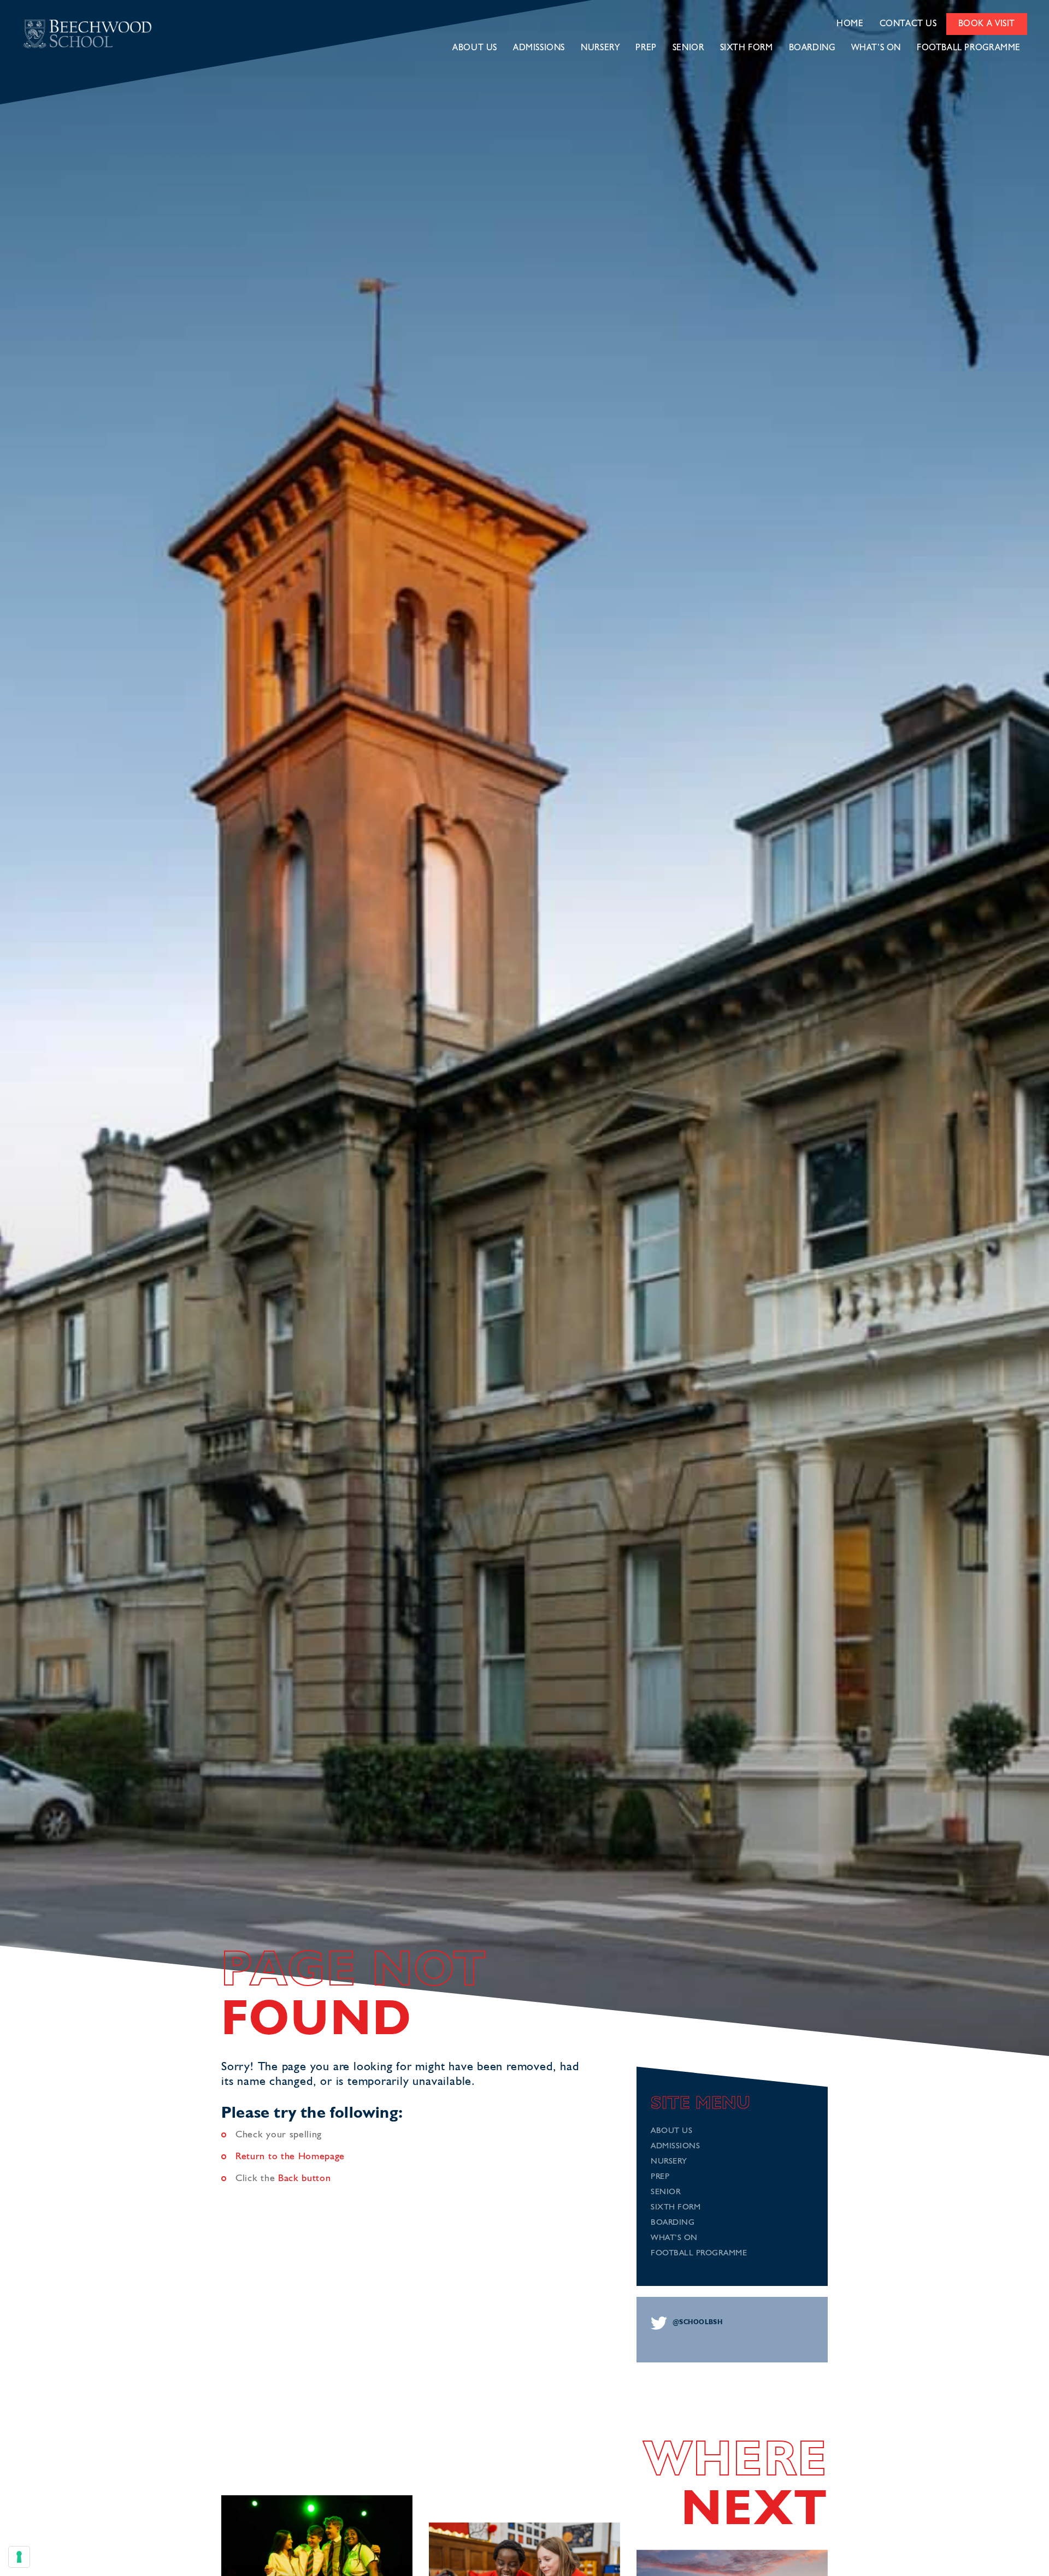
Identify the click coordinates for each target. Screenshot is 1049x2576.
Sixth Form (747, 48)
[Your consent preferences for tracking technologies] (19, 2557)
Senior (688, 48)
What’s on (876, 48)
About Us (475, 48)
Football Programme (969, 48)
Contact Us (908, 24)
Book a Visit (987, 24)
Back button (305, 2178)
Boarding (812, 48)
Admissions (539, 48)
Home (850, 24)
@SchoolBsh (697, 2323)
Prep (646, 48)
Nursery (600, 48)
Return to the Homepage (290, 2156)
